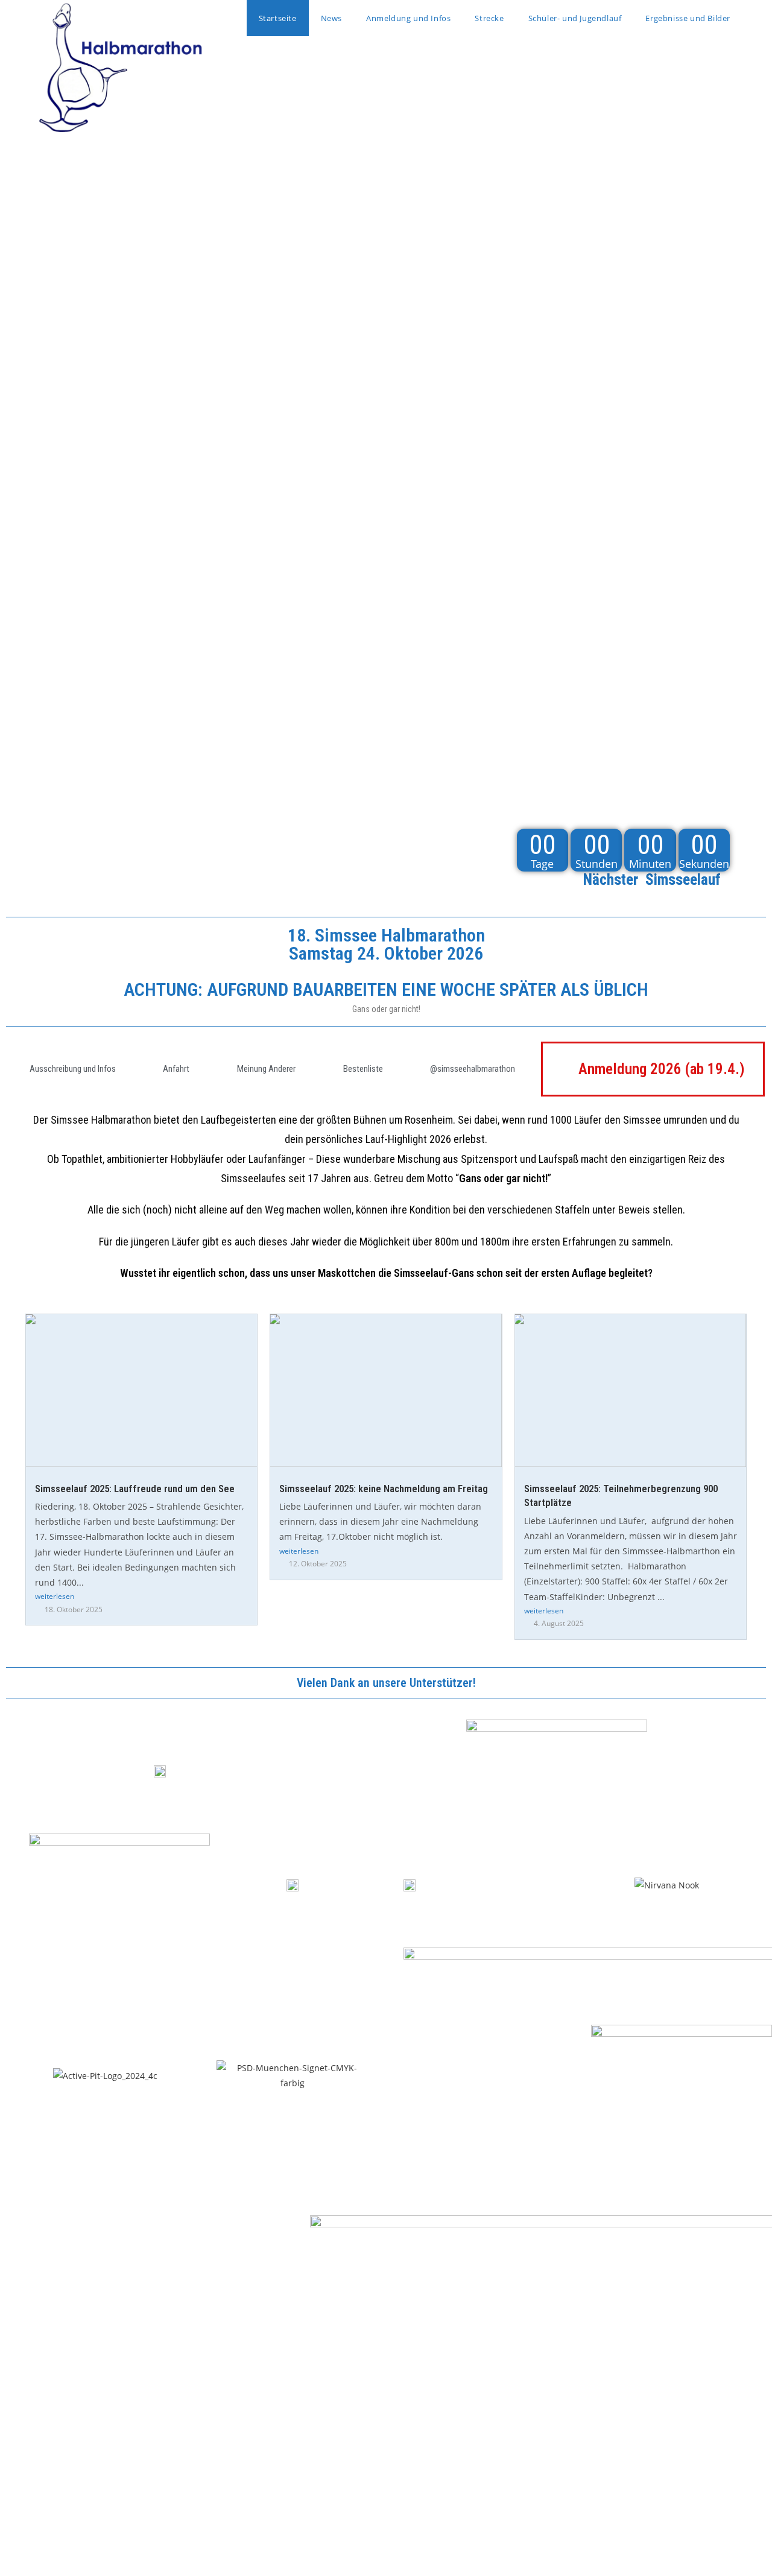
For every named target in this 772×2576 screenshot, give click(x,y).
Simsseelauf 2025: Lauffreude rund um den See (135, 1489)
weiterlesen (55, 1596)
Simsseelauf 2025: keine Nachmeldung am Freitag (384, 1489)
